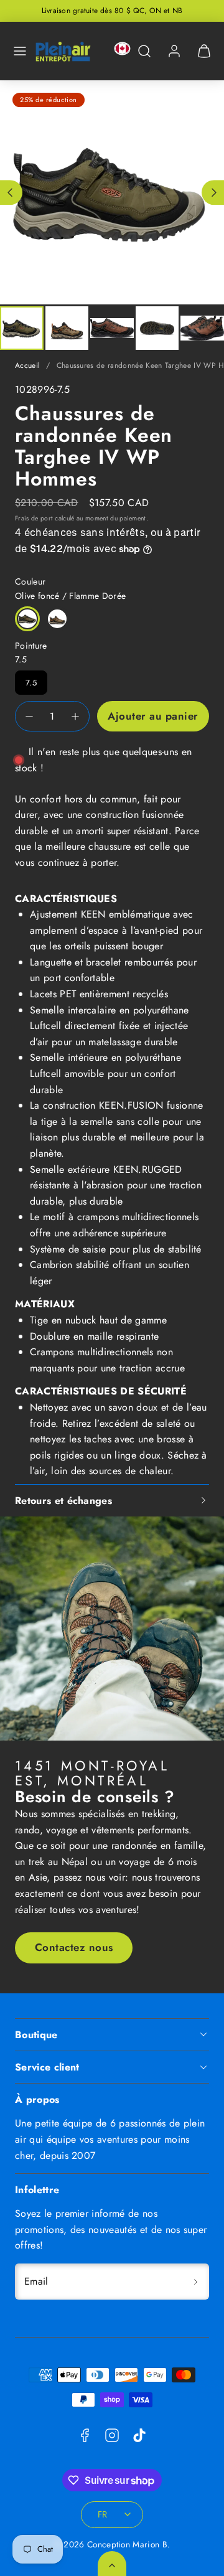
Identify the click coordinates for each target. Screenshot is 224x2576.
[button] (20, 51)
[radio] (27, 619)
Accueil (27, 365)
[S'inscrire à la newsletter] (195, 2282)
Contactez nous (74, 1947)
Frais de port (34, 518)
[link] (174, 51)
